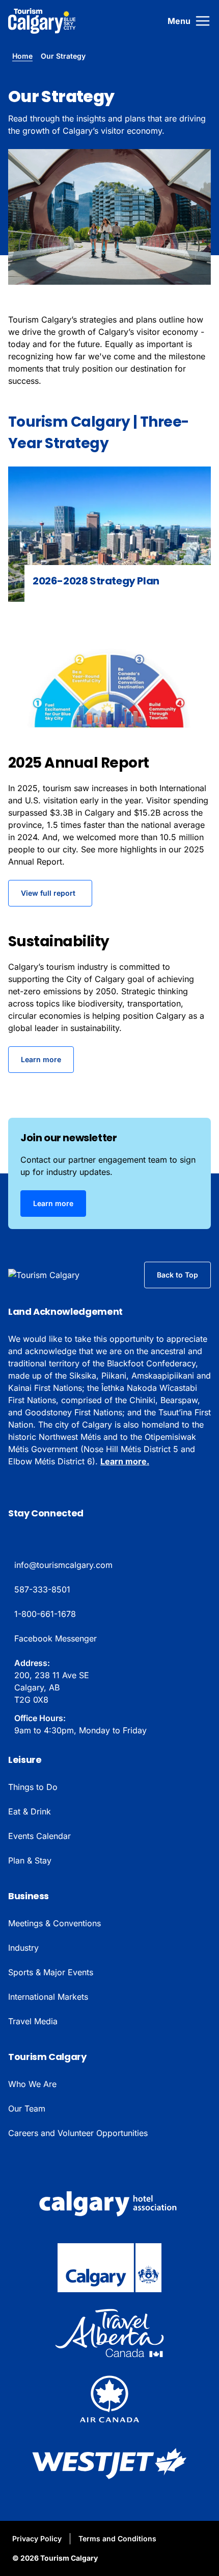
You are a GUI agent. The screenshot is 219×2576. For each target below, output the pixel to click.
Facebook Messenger (56, 1638)
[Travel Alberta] (109, 2333)
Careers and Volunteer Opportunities (78, 2133)
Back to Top (177, 1275)
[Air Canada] (109, 2398)
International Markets (48, 1997)
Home (22, 56)
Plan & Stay (30, 1860)
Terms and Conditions (117, 2538)
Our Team (27, 2108)
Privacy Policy (37, 2538)
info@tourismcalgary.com (63, 1565)
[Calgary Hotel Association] (109, 2202)
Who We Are (32, 2084)
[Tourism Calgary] (42, 21)
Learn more (41, 1059)
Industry (23, 1948)
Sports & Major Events (51, 1972)
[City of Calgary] (109, 2268)
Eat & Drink (30, 1811)
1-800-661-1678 (45, 1614)
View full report (48, 893)
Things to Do (33, 1787)
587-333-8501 (42, 1589)
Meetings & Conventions (54, 1923)
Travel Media (33, 2021)
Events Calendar (39, 1836)
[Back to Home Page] (60, 1275)
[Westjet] (109, 2464)
